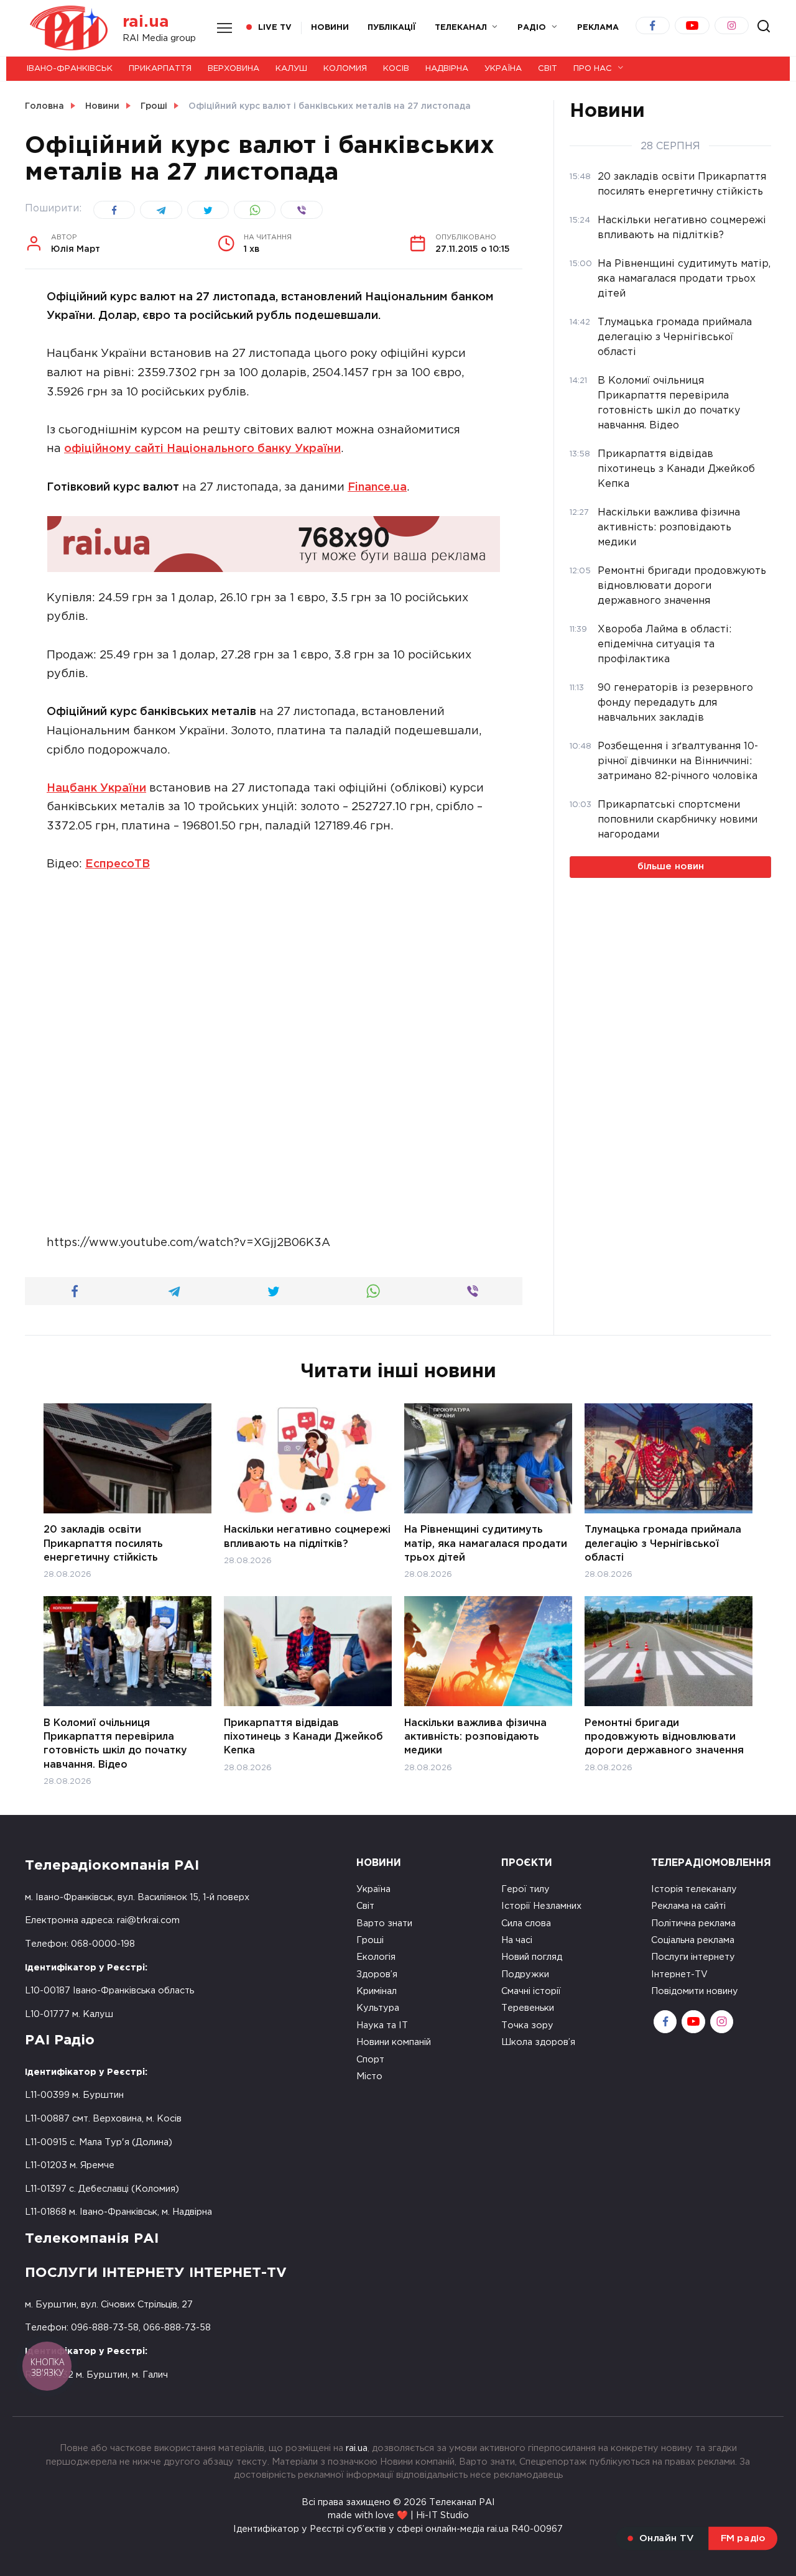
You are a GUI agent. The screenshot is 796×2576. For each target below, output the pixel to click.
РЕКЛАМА (598, 28)
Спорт (370, 2060)
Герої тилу (525, 1889)
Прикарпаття (160, 69)
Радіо (532, 28)
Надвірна (447, 69)
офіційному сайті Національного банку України (202, 449)
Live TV (275, 28)
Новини (330, 28)
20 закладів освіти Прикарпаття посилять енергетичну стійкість (103, 1544)
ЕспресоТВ (118, 864)
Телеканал (461, 28)
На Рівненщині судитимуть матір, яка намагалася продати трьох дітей (486, 1544)
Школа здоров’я (538, 2042)
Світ (548, 69)
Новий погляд (532, 1957)
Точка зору (527, 2025)
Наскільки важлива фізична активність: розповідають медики (475, 1737)
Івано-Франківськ (70, 69)
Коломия (345, 69)
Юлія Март (76, 244)
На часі (517, 1940)
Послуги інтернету (693, 1957)
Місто (369, 2076)
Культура (378, 2008)
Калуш (291, 69)
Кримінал (377, 1991)
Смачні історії (531, 1991)
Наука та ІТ (382, 2025)
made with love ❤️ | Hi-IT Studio (398, 2515)
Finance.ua (377, 487)
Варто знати (384, 1923)
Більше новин (671, 866)
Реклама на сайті (688, 1906)
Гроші (370, 1940)
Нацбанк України (96, 788)
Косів (396, 69)
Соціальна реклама (693, 1940)
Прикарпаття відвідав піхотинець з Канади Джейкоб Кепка (303, 1737)
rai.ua (146, 22)
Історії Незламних (541, 1906)
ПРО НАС (593, 69)
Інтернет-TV (679, 1974)
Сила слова (526, 1923)
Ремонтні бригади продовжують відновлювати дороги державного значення (664, 1737)
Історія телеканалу (694, 1889)
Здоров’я (377, 1974)
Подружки (525, 1974)
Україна (503, 69)
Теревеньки (528, 2008)
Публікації (392, 28)
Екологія (376, 1957)
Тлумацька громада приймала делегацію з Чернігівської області (663, 1544)
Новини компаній (394, 2042)
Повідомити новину (695, 1991)
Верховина (234, 69)
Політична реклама (693, 1923)
